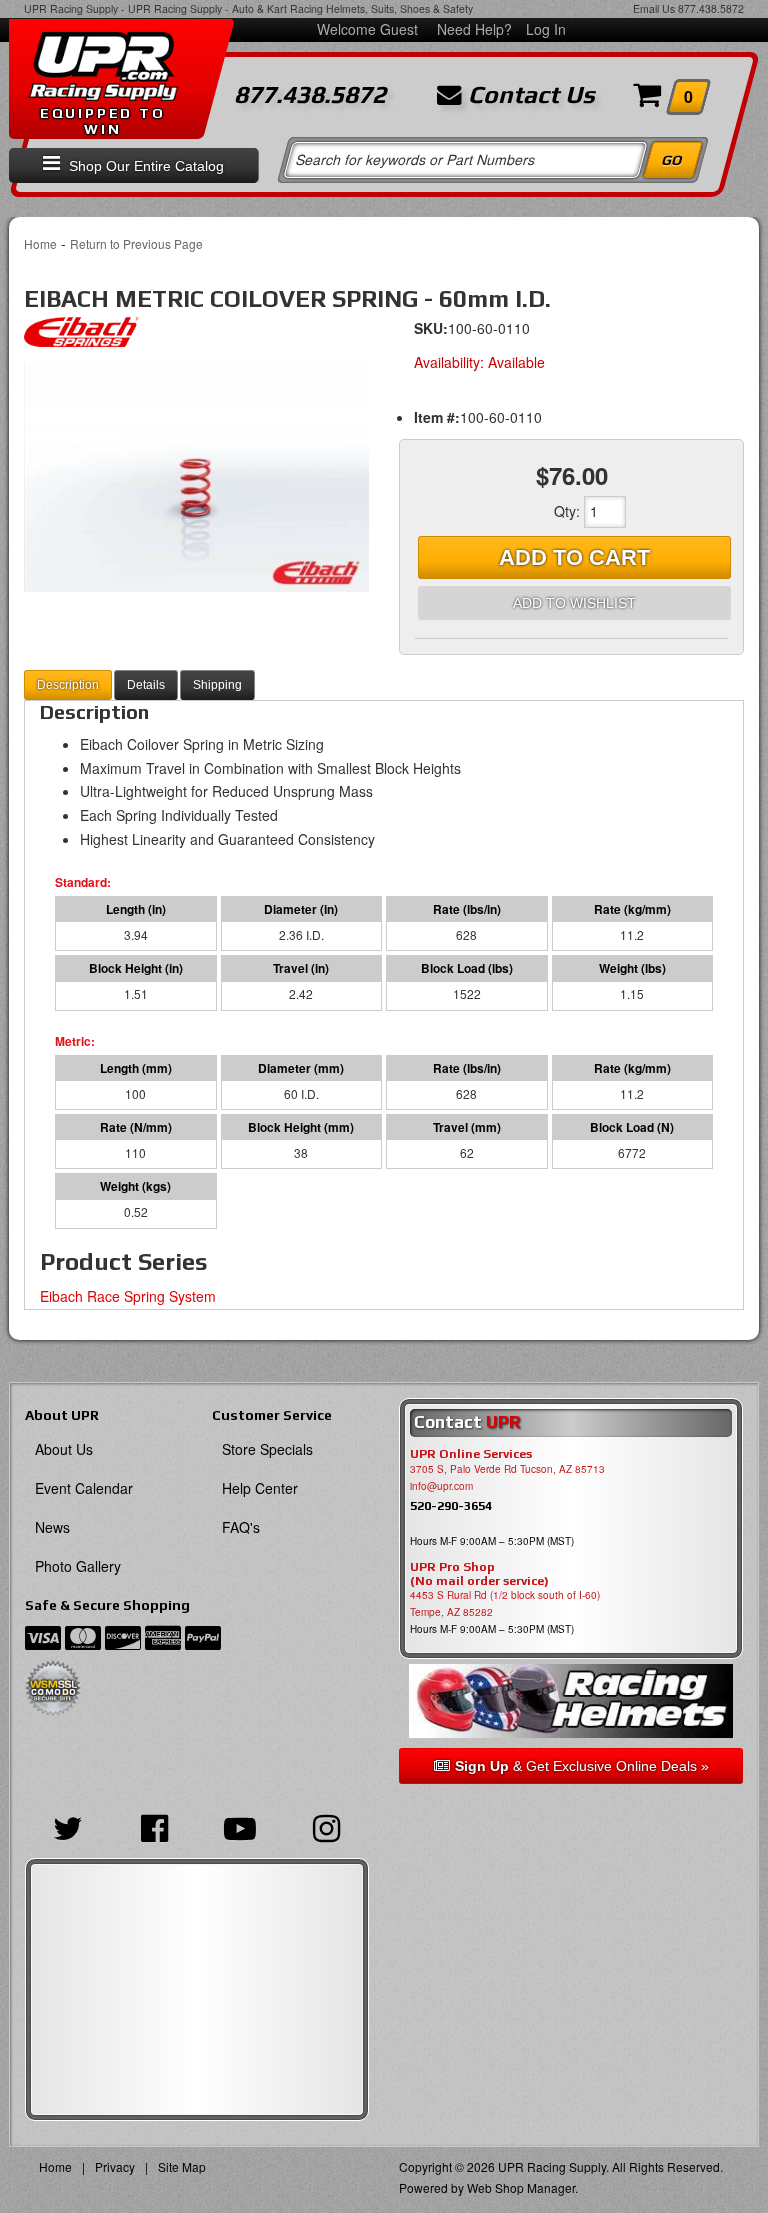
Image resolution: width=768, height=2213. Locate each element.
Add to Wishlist (574, 603)
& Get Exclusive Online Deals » (582, 1766)
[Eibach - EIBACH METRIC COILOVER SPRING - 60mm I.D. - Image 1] (196, 477)
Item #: (437, 417)
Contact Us (528, 95)
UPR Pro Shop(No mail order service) (479, 1574)
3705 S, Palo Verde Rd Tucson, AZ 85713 (507, 1469)
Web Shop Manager (521, 2187)
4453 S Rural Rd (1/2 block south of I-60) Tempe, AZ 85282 (505, 1603)
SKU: (431, 328)
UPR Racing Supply (71, 8)
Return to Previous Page (136, 243)
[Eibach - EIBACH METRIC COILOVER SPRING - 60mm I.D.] (81, 337)
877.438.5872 (711, 8)
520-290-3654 (451, 1505)
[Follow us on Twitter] (68, 1826)
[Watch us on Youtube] (240, 1826)
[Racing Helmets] (571, 1700)
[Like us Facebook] (154, 1826)
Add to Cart (574, 557)
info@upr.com (441, 1486)
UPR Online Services (471, 1454)
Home (40, 243)
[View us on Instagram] (326, 1826)
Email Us (654, 8)
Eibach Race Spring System (128, 1296)
